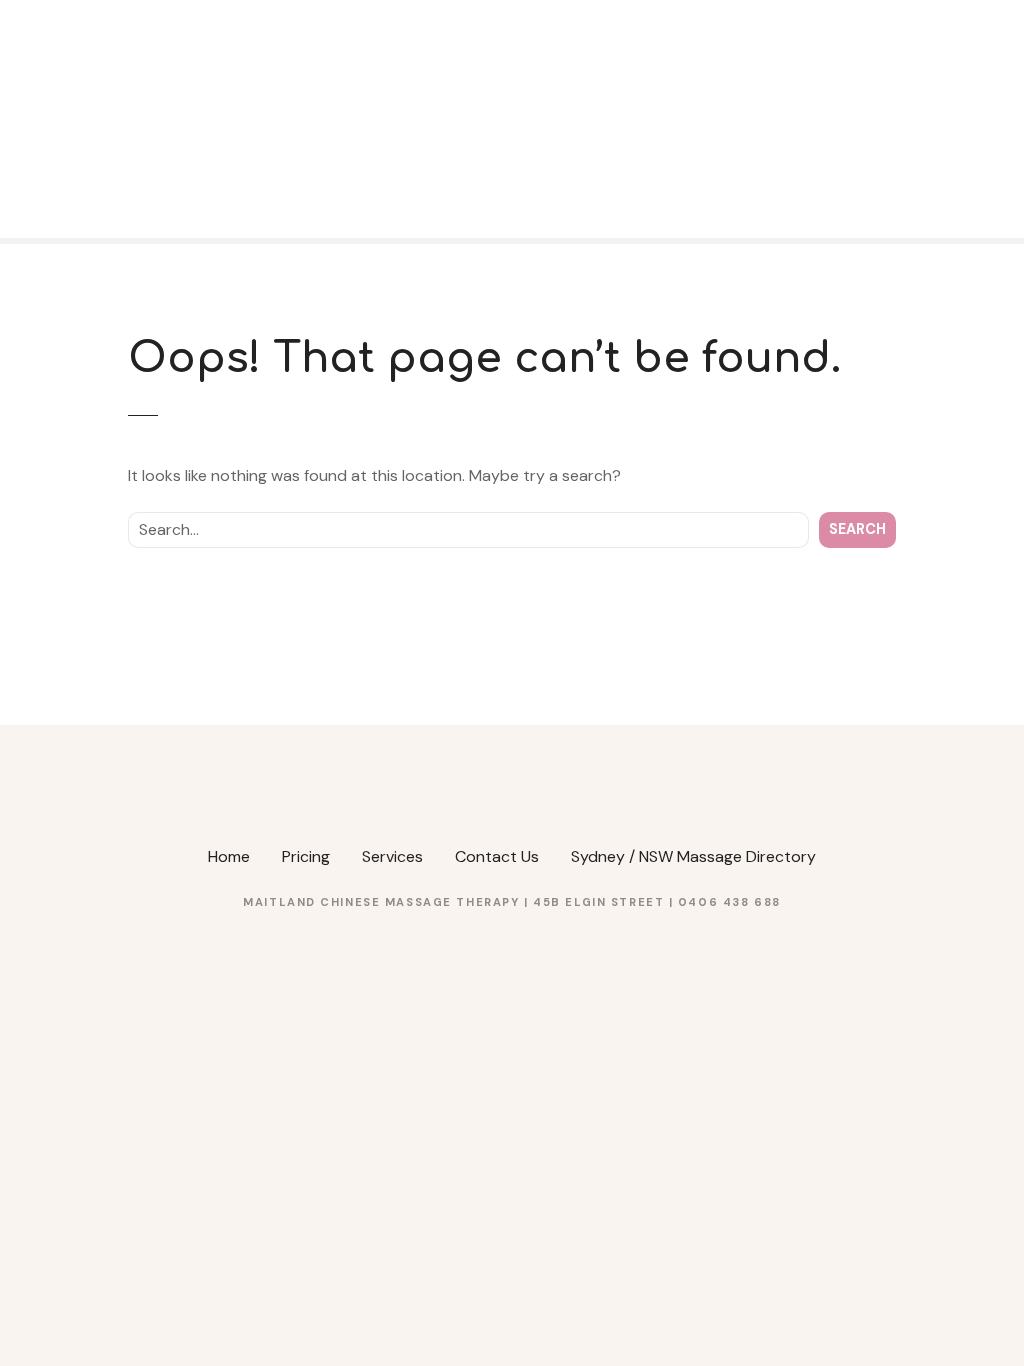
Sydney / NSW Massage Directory (693, 856)
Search (857, 529)
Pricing (306, 856)
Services (392, 856)
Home (229, 856)
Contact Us (497, 856)
